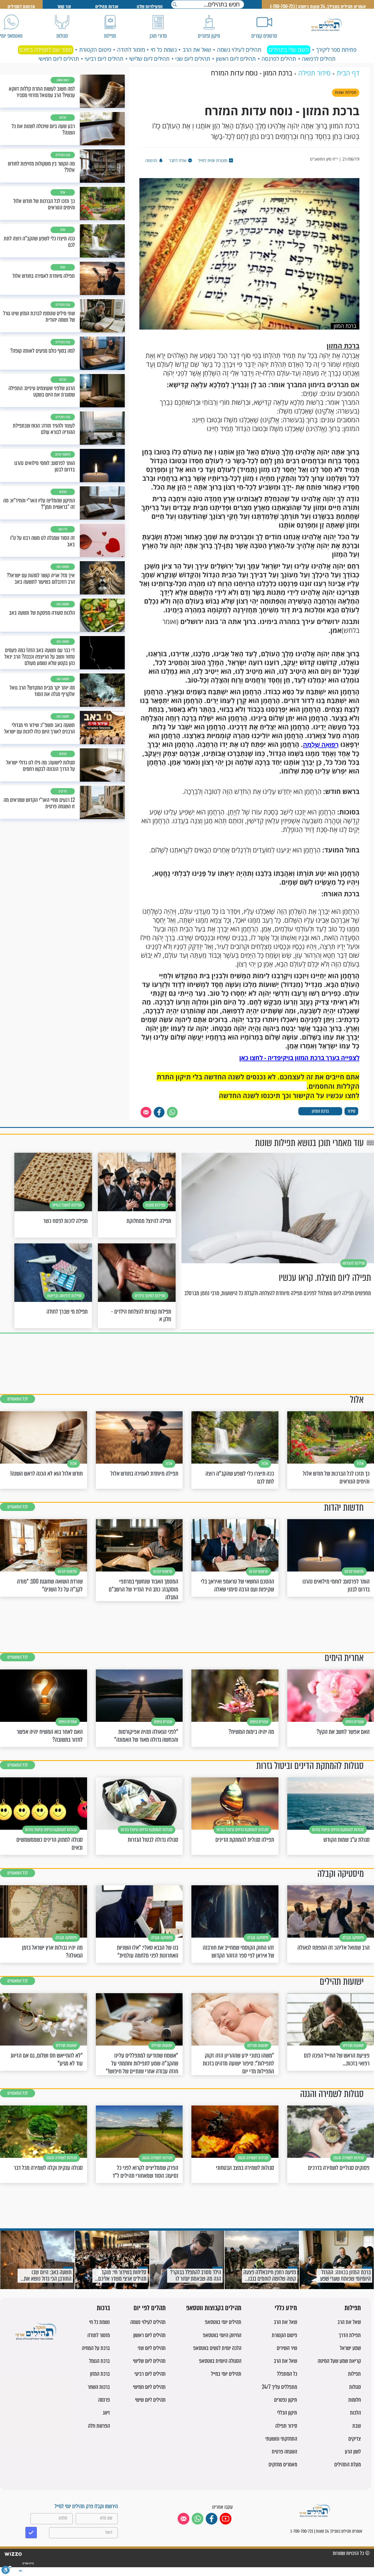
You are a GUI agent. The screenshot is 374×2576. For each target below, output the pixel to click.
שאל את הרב (197, 50)
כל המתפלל (287, 2374)
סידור (351, 1111)
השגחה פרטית (284, 2452)
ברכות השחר (99, 2387)
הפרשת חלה (99, 2426)
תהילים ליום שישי (150, 2400)
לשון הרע (353, 2452)
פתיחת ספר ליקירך (336, 50)
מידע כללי (286, 2308)
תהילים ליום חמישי (59, 59)
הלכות (355, 2413)
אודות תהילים (107, 7)
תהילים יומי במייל (226, 2374)
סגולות (355, 2387)
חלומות (355, 2400)
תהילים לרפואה (319, 59)
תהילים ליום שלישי (149, 59)
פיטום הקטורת (95, 50)
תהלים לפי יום (150, 2308)
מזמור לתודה (131, 50)
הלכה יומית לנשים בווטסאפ (217, 2348)
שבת (357, 2426)
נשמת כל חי (164, 50)
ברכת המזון (320, 1111)
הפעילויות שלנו (150, 7)
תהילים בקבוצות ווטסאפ (214, 2308)
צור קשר (64, 7)
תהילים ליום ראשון (236, 59)
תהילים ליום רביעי (104, 59)
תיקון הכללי (287, 2413)
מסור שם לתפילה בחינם (46, 50)
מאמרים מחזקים (283, 2464)
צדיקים (355, 2439)
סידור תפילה (286, 2426)
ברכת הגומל (99, 2361)
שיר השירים (287, 2348)
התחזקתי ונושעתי (281, 2439)
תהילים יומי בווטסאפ (223, 2322)
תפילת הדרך (350, 2335)
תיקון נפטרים (286, 2400)
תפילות (353, 2308)
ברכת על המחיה (96, 2348)
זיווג (106, 2413)
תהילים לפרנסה (279, 59)
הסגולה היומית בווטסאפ (220, 2361)
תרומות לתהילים (21, 7)
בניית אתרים (28, 2563)
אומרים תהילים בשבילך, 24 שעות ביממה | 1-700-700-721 (318, 7)
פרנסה (104, 2400)
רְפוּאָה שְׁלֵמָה (321, 745)
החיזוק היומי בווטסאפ (222, 2335)
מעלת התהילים (348, 2464)
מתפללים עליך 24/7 (279, 2387)
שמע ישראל (350, 2348)
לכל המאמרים (18, 1399)
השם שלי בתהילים (289, 50)
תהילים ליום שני (193, 59)
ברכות (103, 2308)
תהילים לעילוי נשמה (239, 50)
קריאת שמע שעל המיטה (339, 2361)
